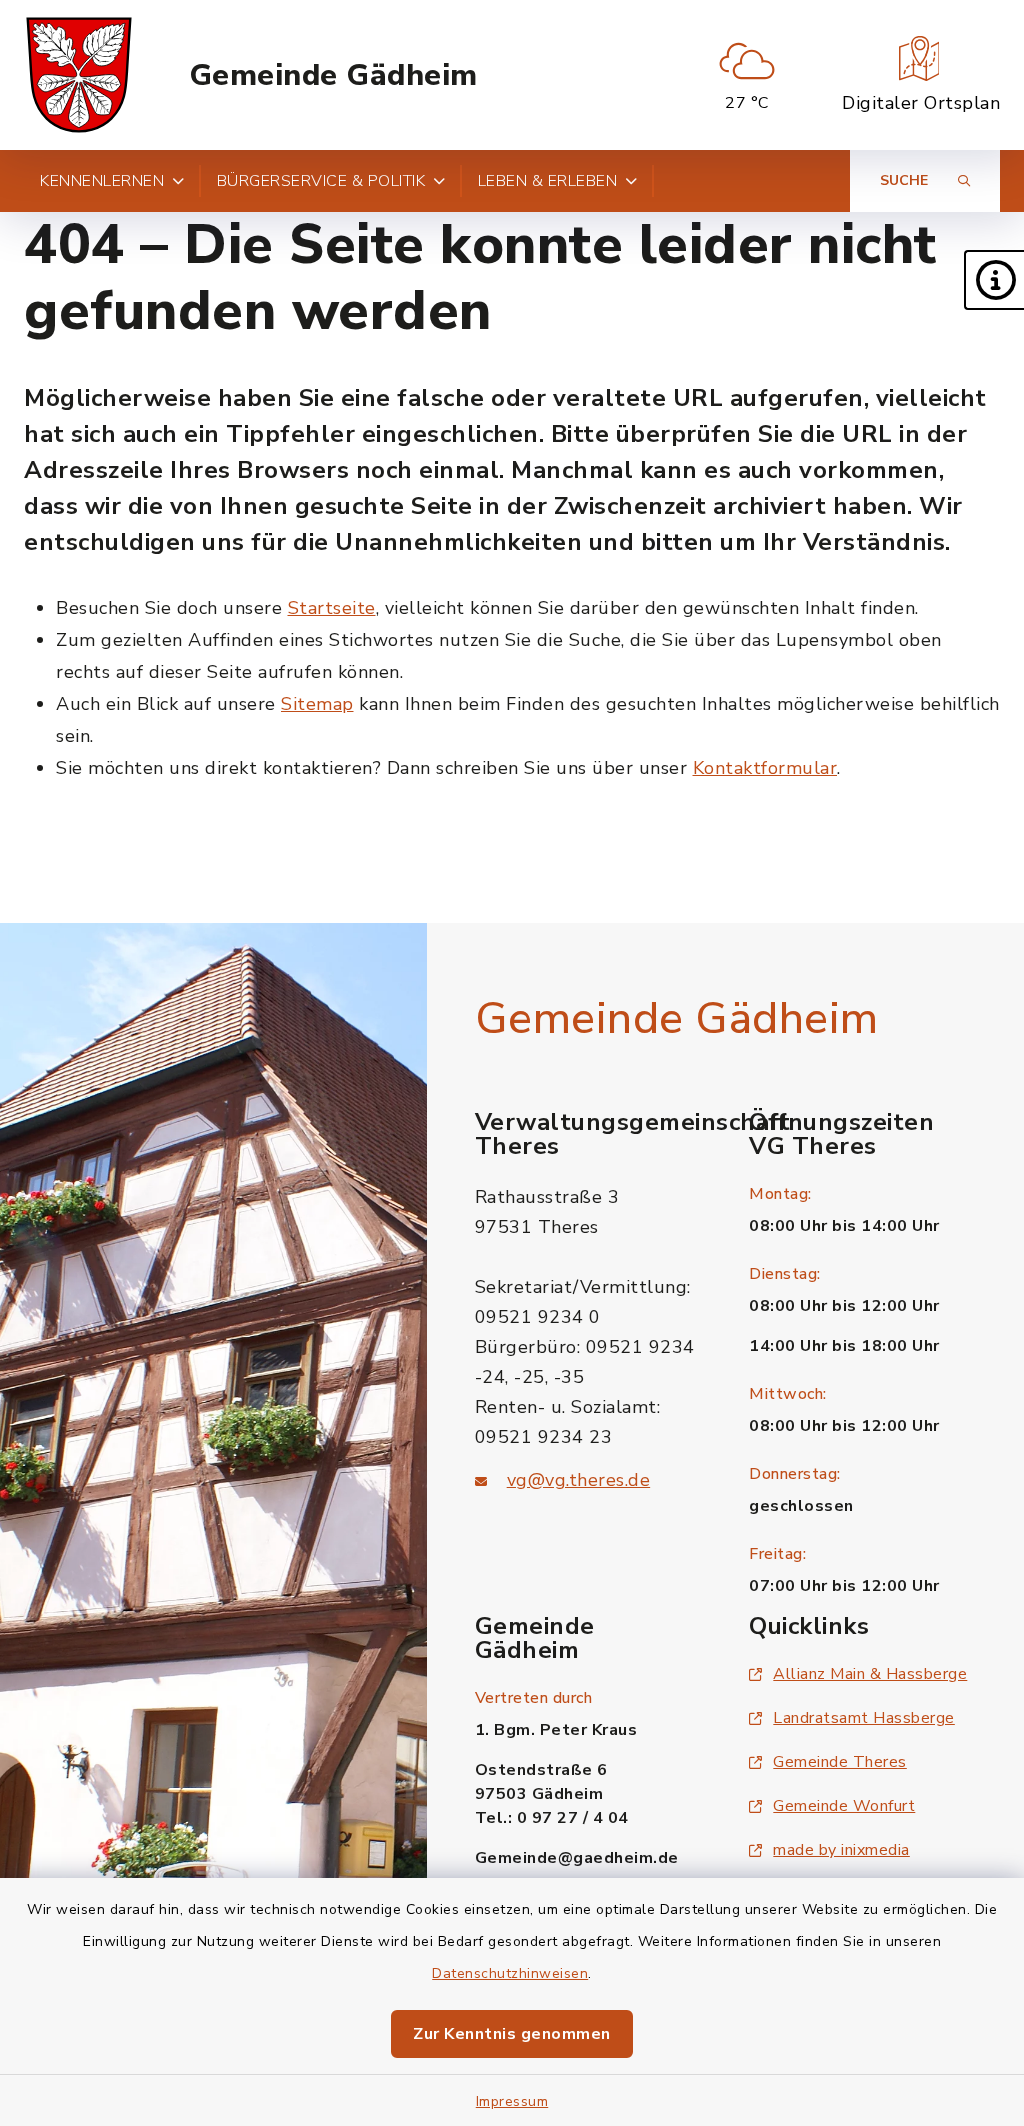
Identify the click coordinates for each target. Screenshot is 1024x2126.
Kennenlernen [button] (102, 181)
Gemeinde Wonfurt (844, 1806)
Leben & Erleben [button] (548, 181)
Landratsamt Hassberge (864, 1718)
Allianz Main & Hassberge (870, 1674)
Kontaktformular (765, 768)
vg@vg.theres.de (579, 1480)
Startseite (332, 608)
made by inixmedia (841, 1850)
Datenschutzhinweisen (510, 1973)
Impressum (512, 2101)
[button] (994, 280)
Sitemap (317, 704)
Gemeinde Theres (840, 1762)
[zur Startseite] (79, 75)
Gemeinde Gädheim (333, 75)
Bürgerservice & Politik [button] (321, 181)
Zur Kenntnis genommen (512, 2034)
